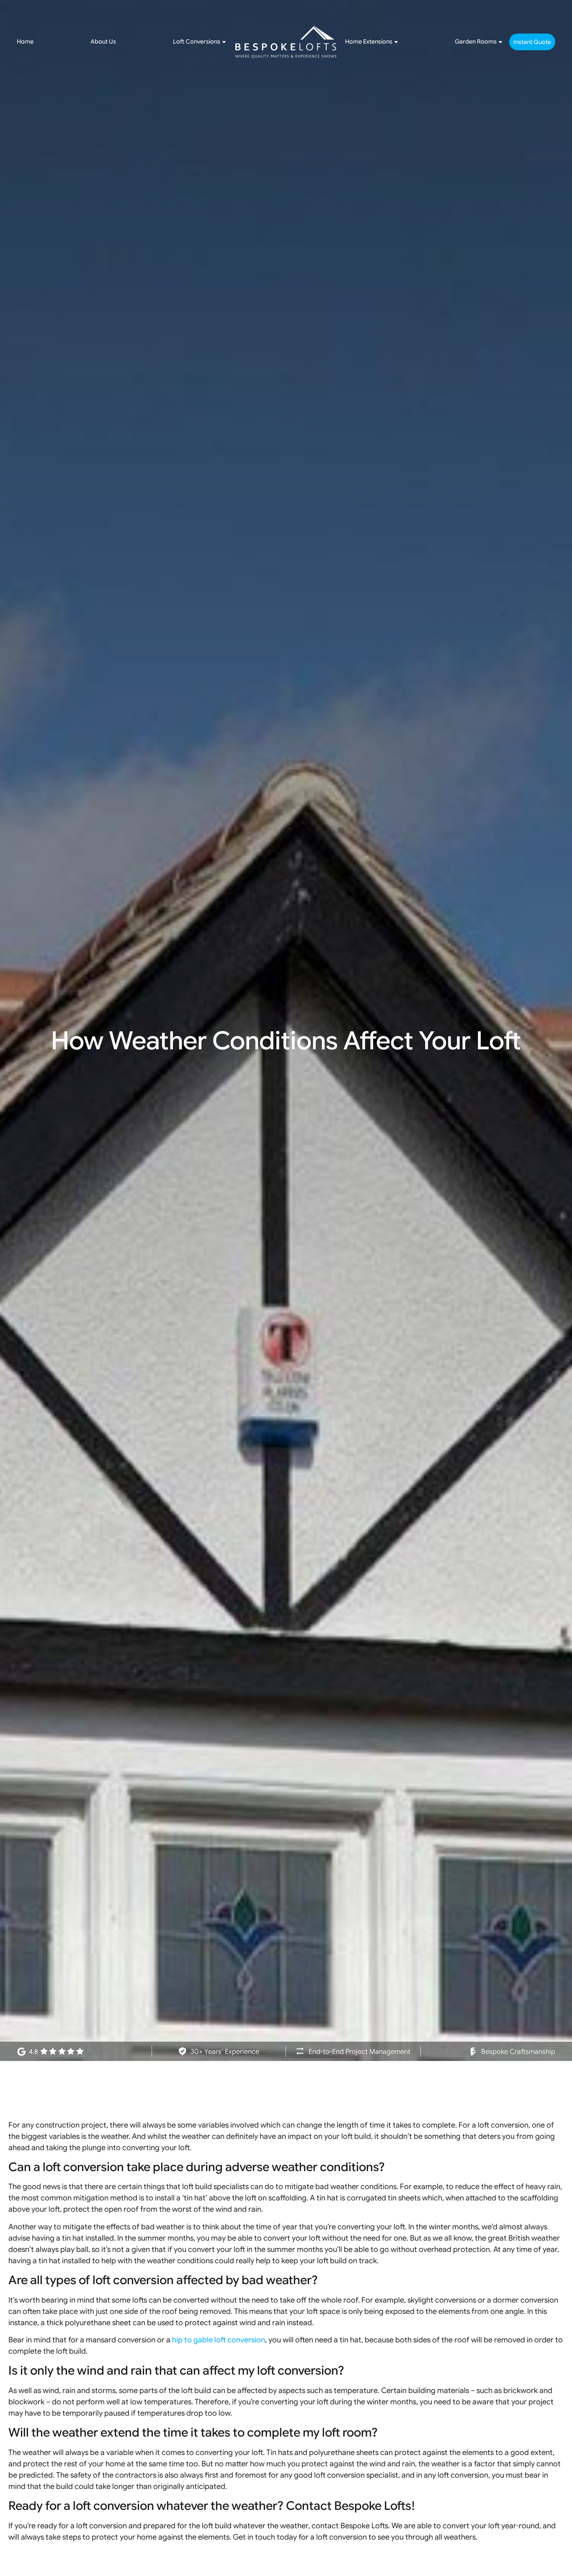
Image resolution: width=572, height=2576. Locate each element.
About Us (103, 41)
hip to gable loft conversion (219, 2340)
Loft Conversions (197, 41)
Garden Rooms (476, 41)
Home (25, 41)
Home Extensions (369, 41)
